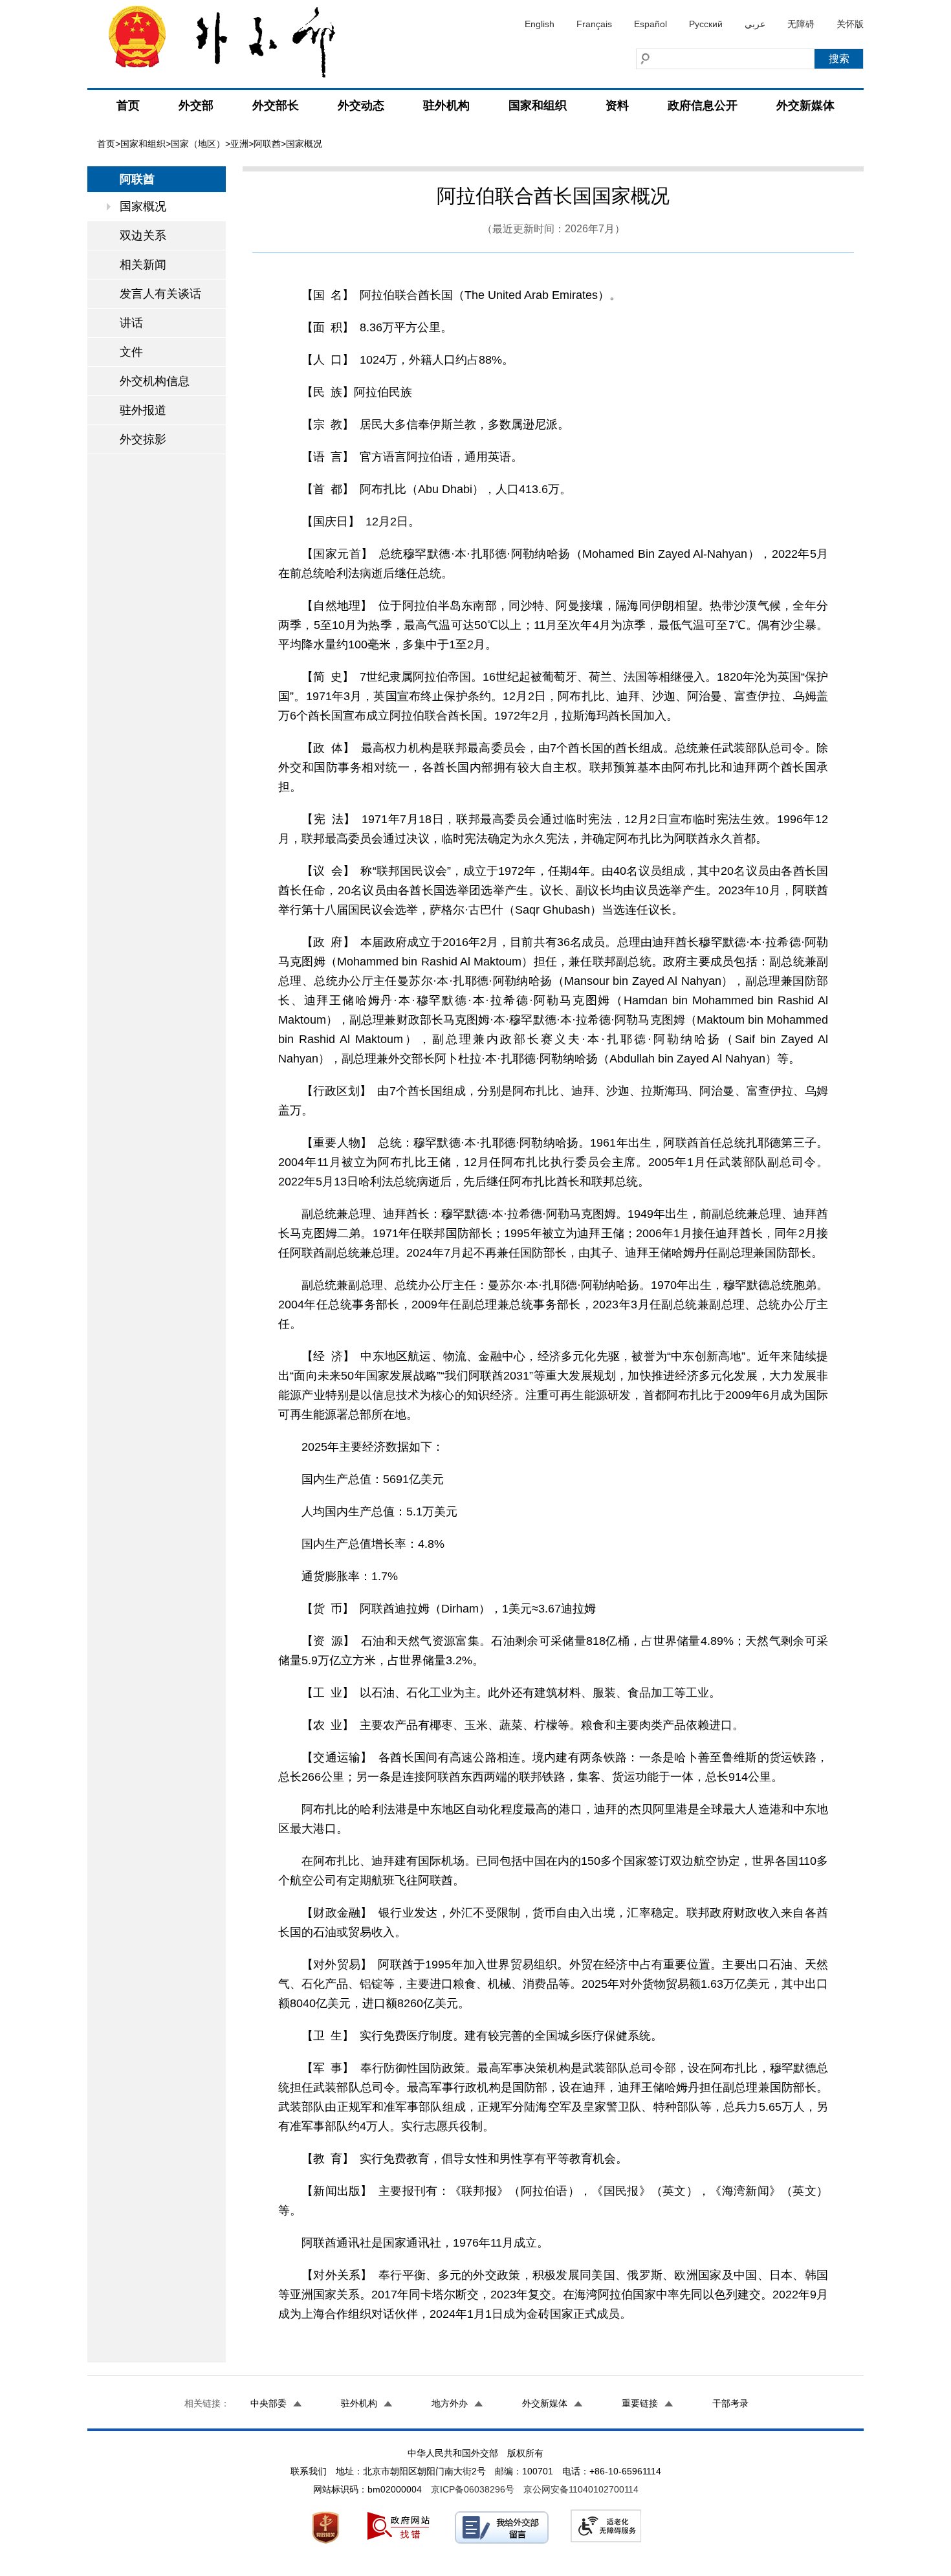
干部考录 (730, 2403)
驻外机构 (446, 105)
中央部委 (268, 2403)
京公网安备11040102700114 (581, 2489)
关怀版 (850, 24)
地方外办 (450, 2403)
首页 (128, 105)
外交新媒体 (805, 105)
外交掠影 (143, 439)
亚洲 (239, 144)
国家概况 (143, 206)
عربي (755, 24)
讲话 (131, 323)
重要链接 (640, 2403)
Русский (706, 24)
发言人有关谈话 (160, 294)
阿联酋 (267, 144)
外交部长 (276, 105)
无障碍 (801, 24)
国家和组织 (538, 105)
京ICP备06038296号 (473, 2489)
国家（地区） (198, 144)
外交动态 (361, 105)
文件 (131, 352)
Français (594, 24)
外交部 (196, 105)
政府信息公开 (703, 105)
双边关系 (143, 236)
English (540, 24)
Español (650, 24)
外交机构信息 (155, 381)
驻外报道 (143, 410)
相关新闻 (143, 265)
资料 (617, 105)
